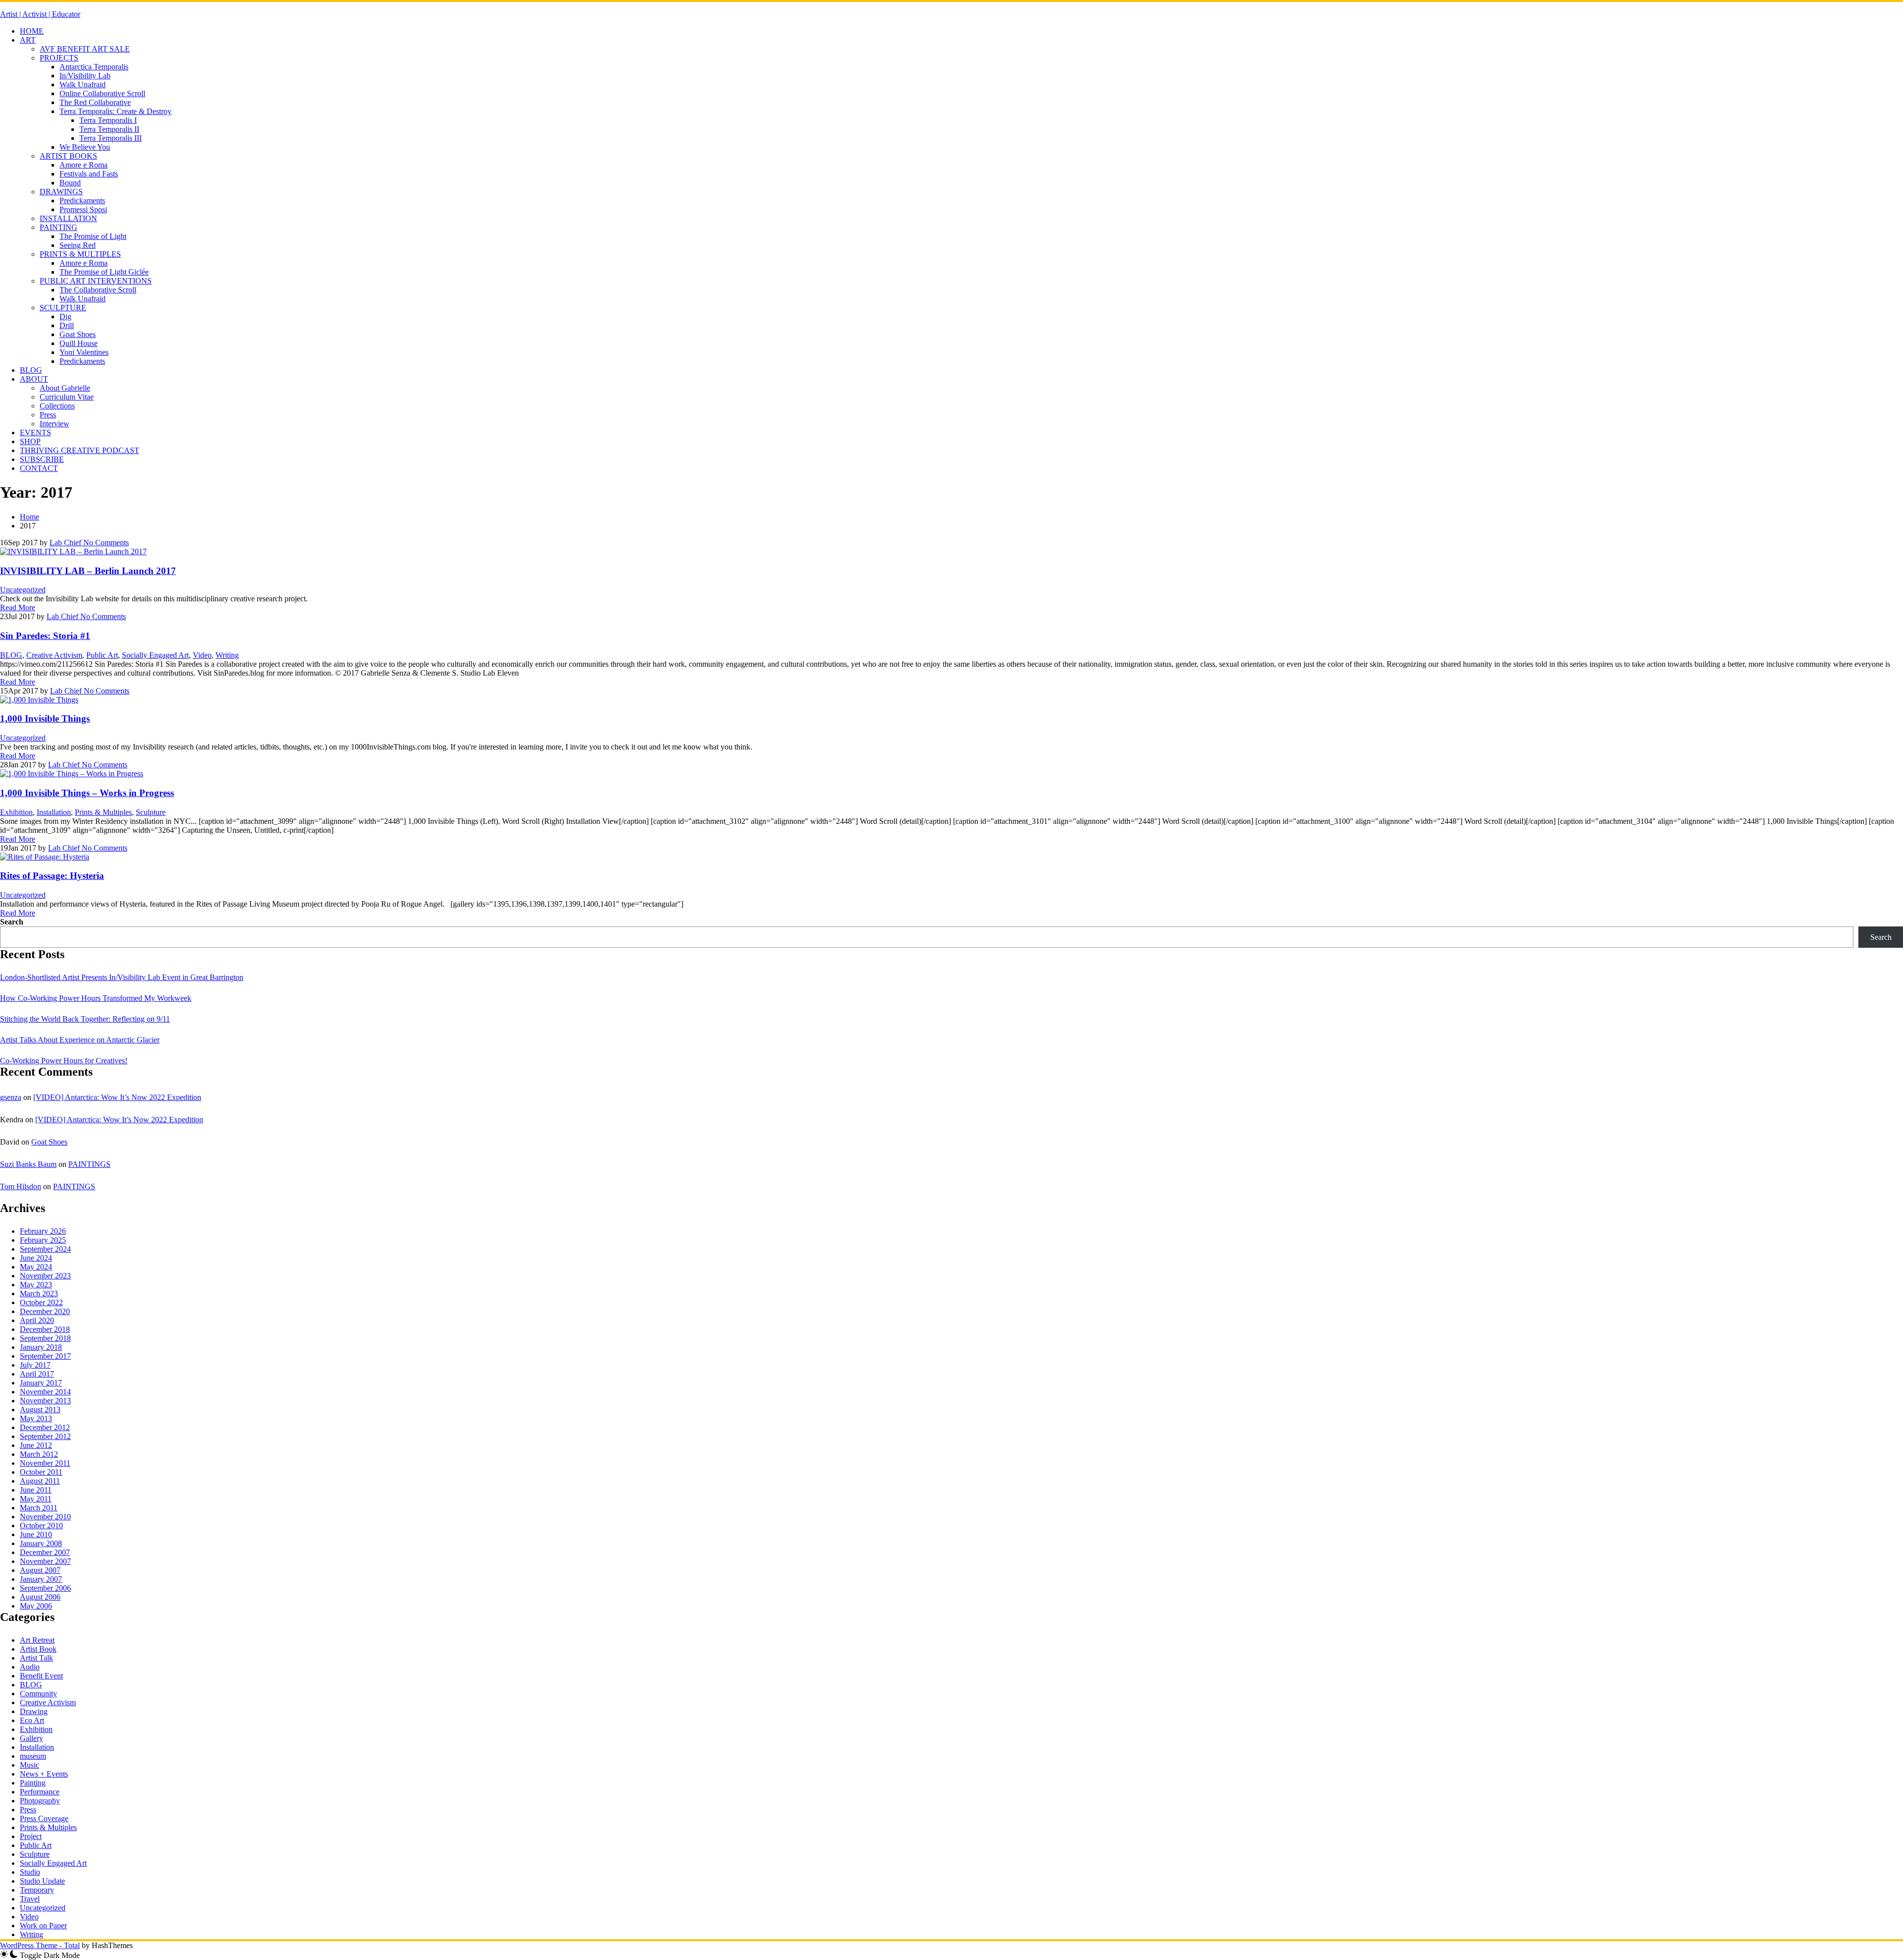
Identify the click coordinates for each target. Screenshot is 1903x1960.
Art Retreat (37, 1640)
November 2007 (45, 1561)
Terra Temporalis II (109, 129)
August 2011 (40, 1481)
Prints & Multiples (103, 812)
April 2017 (37, 1374)
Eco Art (32, 1720)
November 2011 (45, 1463)
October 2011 (41, 1472)
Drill (67, 325)
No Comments (105, 543)
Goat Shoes (78, 334)
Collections (57, 406)
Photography (40, 1801)
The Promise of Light (93, 236)
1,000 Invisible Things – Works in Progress (87, 793)
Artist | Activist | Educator (40, 14)
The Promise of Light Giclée (104, 272)
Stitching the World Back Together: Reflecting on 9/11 (85, 1019)
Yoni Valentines (84, 352)
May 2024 (36, 1267)
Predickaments (82, 201)
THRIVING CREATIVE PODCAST (80, 450)
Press (48, 415)
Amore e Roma (84, 165)
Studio (30, 1872)
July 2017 (35, 1365)
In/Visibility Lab (85, 76)
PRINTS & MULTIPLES (80, 254)
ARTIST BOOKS (68, 156)
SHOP (30, 441)
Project (31, 1836)
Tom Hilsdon (21, 1186)
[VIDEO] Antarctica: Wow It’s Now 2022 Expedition (117, 1097)
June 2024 (36, 1258)
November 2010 (45, 1517)
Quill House (79, 343)
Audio (30, 1667)
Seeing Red (78, 245)
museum (33, 1756)
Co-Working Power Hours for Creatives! (64, 1061)
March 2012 (39, 1454)
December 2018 (45, 1329)
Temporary (37, 1890)
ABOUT (34, 379)
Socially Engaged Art (155, 655)
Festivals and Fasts (89, 174)
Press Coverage (44, 1818)
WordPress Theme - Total (40, 1945)
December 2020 (45, 1311)
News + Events (44, 1774)
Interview (55, 424)
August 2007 (40, 1570)
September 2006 (45, 1588)
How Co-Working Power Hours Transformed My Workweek (96, 998)
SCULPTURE (63, 308)
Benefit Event (41, 1676)
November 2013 (45, 1401)
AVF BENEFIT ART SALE (85, 49)
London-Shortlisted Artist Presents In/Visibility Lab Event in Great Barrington (122, 977)
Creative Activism (54, 655)
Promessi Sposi (83, 209)
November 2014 (45, 1392)
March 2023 (39, 1294)
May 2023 (36, 1285)
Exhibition (16, 812)
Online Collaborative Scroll (102, 93)
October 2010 (41, 1526)
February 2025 (43, 1240)
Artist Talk (36, 1658)
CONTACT (39, 468)
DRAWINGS (61, 192)
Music (29, 1765)
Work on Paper (43, 1926)
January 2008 (41, 1543)
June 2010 (36, 1534)
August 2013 (40, 1410)
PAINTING (58, 227)
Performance (40, 1792)
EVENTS (35, 432)
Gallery (31, 1738)
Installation (54, 812)
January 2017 (41, 1383)
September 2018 (45, 1338)
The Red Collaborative (95, 102)
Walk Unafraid (83, 85)
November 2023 (45, 1276)
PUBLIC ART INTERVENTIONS (96, 281)
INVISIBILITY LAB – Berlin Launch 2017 (88, 571)
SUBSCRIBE (42, 459)
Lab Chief (65, 543)
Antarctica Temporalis (94, 67)
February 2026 (43, 1231)
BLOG (31, 370)
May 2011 (36, 1499)
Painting (33, 1783)
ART (28, 40)
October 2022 (41, 1302)
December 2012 (45, 1427)
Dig (65, 317)
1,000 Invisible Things (45, 719)
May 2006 (36, 1606)
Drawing (34, 1711)
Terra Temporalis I (108, 120)
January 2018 (41, 1347)
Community (38, 1694)
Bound (70, 183)
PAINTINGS (89, 1164)
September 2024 (45, 1249)
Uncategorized (23, 590)
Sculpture (151, 812)
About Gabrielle (65, 388)
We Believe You (85, 147)
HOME (32, 31)
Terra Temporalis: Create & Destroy (115, 111)
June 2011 (36, 1490)
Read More (18, 607)
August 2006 (40, 1597)
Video (202, 655)
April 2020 (37, 1320)
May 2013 (36, 1418)
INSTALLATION (68, 218)
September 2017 (45, 1356)
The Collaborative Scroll (98, 290)
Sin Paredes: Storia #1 (45, 636)
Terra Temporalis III (111, 138)
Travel (30, 1899)
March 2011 (39, 1508)
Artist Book (38, 1649)
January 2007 (41, 1579)
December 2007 (45, 1552)
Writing (227, 655)
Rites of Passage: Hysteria (52, 876)
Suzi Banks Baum (28, 1164)
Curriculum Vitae (67, 397)
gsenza (11, 1097)
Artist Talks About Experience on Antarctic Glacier (80, 1040)
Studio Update (42, 1881)
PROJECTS (59, 58)
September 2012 (45, 1436)
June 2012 (36, 1445)
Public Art (102, 655)
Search (12, 922)
